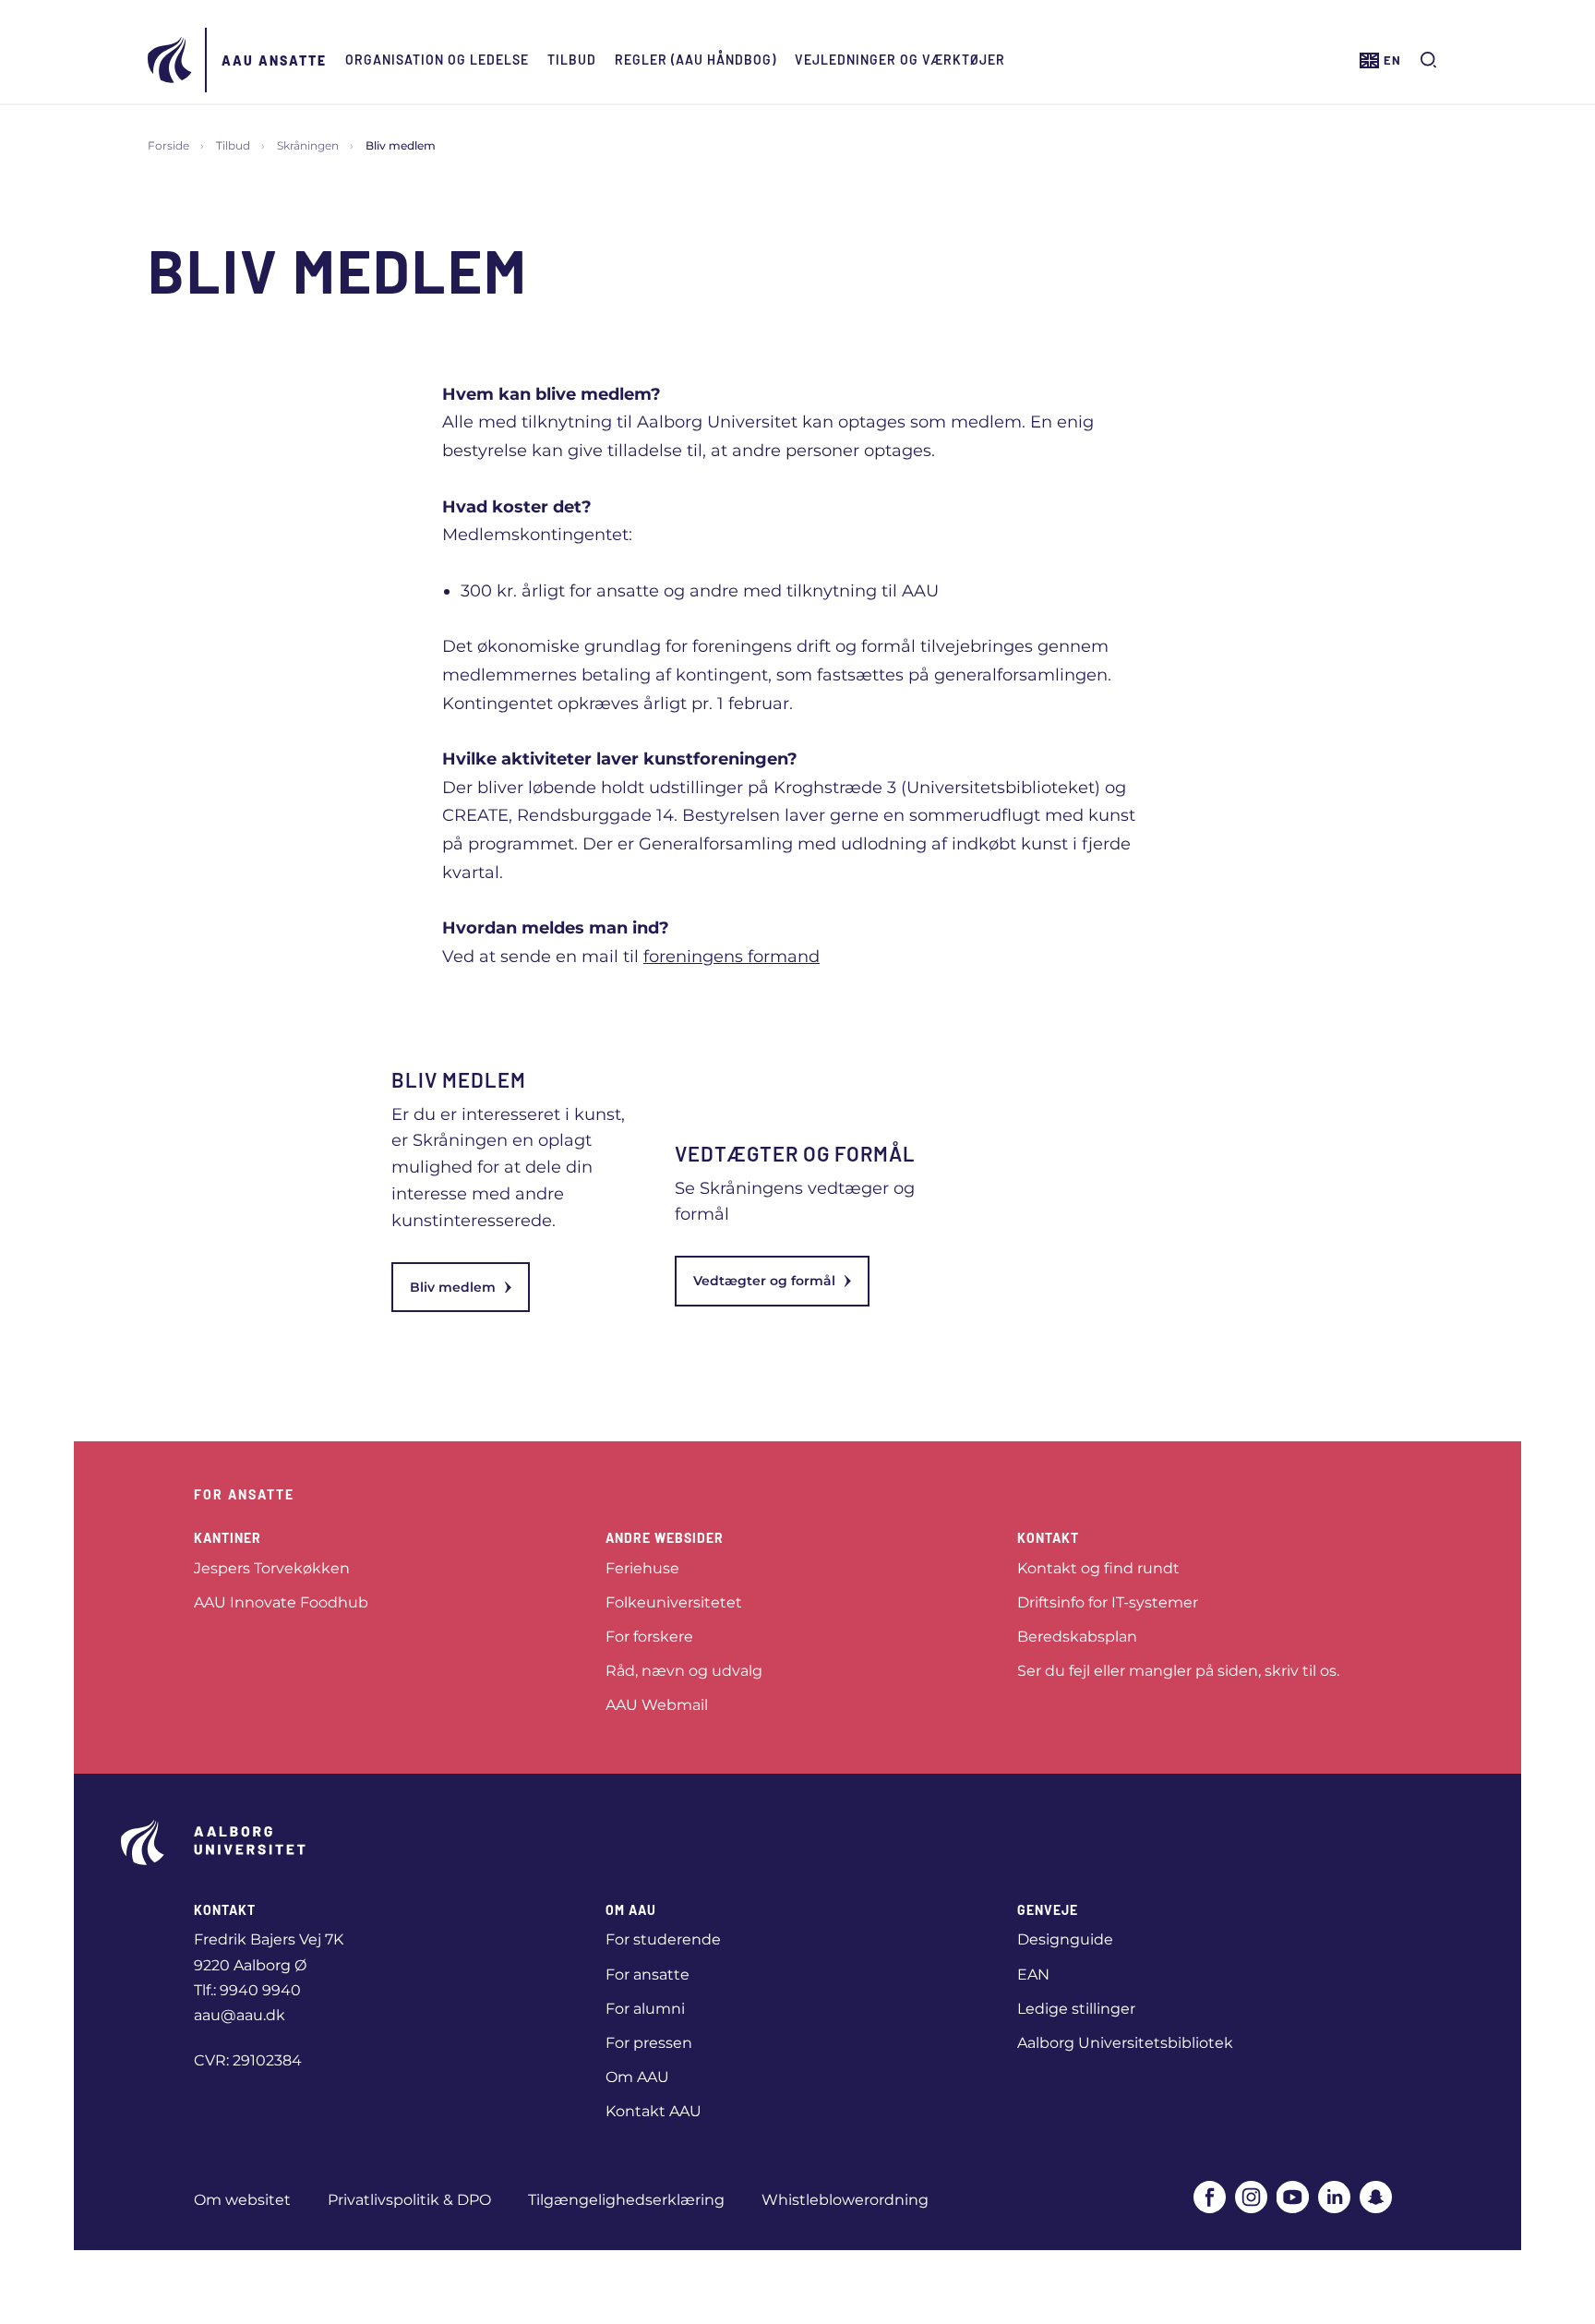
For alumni (645, 2009)
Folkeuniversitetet (674, 1602)
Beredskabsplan (1077, 1637)
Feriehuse (642, 1568)
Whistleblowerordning (845, 2200)
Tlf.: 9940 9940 (247, 1990)
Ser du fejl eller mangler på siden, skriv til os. (1178, 1671)
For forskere (649, 1637)
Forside (168, 145)
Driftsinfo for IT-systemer (1108, 1602)
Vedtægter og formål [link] (764, 1281)
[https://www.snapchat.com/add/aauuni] (1376, 2197)
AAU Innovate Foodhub (281, 1602)
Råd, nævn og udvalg (684, 1671)
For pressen (649, 2043)
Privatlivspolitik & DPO (409, 2200)
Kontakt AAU (654, 2111)
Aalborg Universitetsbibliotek (1125, 2043)
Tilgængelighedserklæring (626, 2200)
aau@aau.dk (240, 2015)
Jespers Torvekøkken (272, 1568)
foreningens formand (732, 957)
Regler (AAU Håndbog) (696, 60)
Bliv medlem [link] (453, 1287)
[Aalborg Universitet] (171, 60)
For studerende (663, 1939)
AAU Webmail (657, 1705)
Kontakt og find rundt (1098, 1568)
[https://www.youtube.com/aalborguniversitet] (1293, 2197)
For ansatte (648, 1975)
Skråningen (308, 145)
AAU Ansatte (274, 60)
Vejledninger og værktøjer (900, 60)
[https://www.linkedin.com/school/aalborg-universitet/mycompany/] (1334, 2197)
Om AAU (637, 2077)
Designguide (1065, 1939)
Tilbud (572, 60)
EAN (1033, 1975)
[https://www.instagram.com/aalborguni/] (1251, 2197)
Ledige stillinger (1076, 2009)
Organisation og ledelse (437, 60)
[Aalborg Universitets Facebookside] (1210, 2197)
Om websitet (242, 2200)
